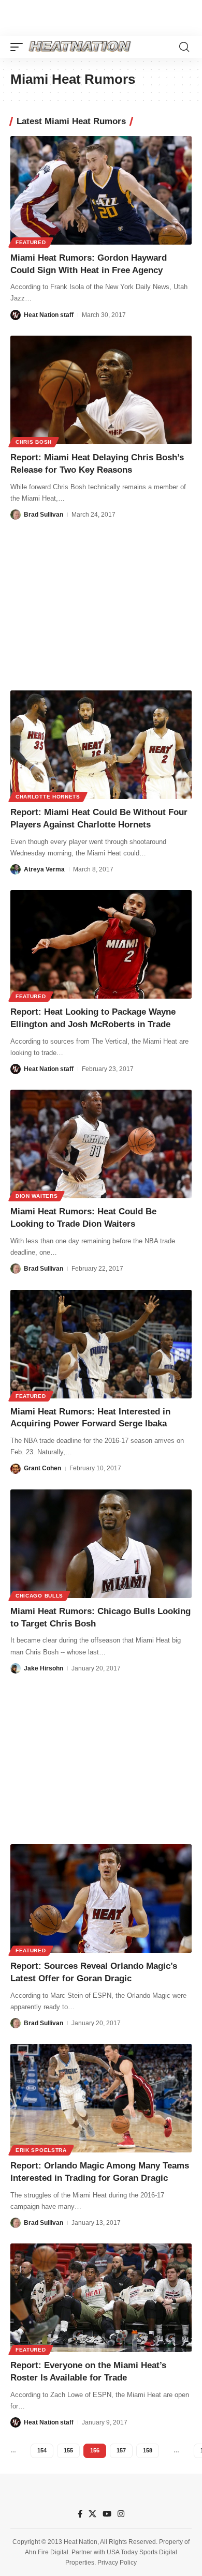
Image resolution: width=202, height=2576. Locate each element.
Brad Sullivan (44, 515)
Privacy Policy (117, 2563)
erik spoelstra (41, 2150)
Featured (31, 242)
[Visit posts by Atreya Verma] (16, 869)
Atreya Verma (44, 869)
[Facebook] (80, 2514)
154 (42, 2450)
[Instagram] (121, 2514)
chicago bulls (39, 1596)
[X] (92, 2514)
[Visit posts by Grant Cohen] (16, 1469)
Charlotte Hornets (48, 797)
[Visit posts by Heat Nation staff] (16, 315)
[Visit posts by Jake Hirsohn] (16, 1668)
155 (68, 2450)
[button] (19, 47)
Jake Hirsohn (44, 1668)
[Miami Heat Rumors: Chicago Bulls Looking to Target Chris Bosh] (101, 1544)
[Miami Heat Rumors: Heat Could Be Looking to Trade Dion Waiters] (101, 1144)
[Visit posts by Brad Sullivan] (16, 515)
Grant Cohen (42, 1468)
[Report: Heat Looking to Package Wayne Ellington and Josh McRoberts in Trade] (101, 944)
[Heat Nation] (80, 47)
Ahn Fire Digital (47, 2552)
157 (121, 2450)
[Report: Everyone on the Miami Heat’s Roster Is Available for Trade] (101, 2298)
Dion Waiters (37, 1196)
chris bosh (34, 442)
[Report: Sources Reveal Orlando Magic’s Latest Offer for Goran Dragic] (101, 1899)
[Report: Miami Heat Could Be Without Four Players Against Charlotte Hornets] (101, 745)
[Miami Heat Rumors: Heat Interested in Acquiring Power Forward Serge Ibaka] (101, 1344)
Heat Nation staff (49, 315)
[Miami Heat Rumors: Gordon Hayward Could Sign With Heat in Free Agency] (101, 190)
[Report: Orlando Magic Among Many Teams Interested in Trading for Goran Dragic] (101, 2098)
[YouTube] (107, 2514)
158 (148, 2450)
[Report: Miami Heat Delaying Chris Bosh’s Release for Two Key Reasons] (101, 390)
